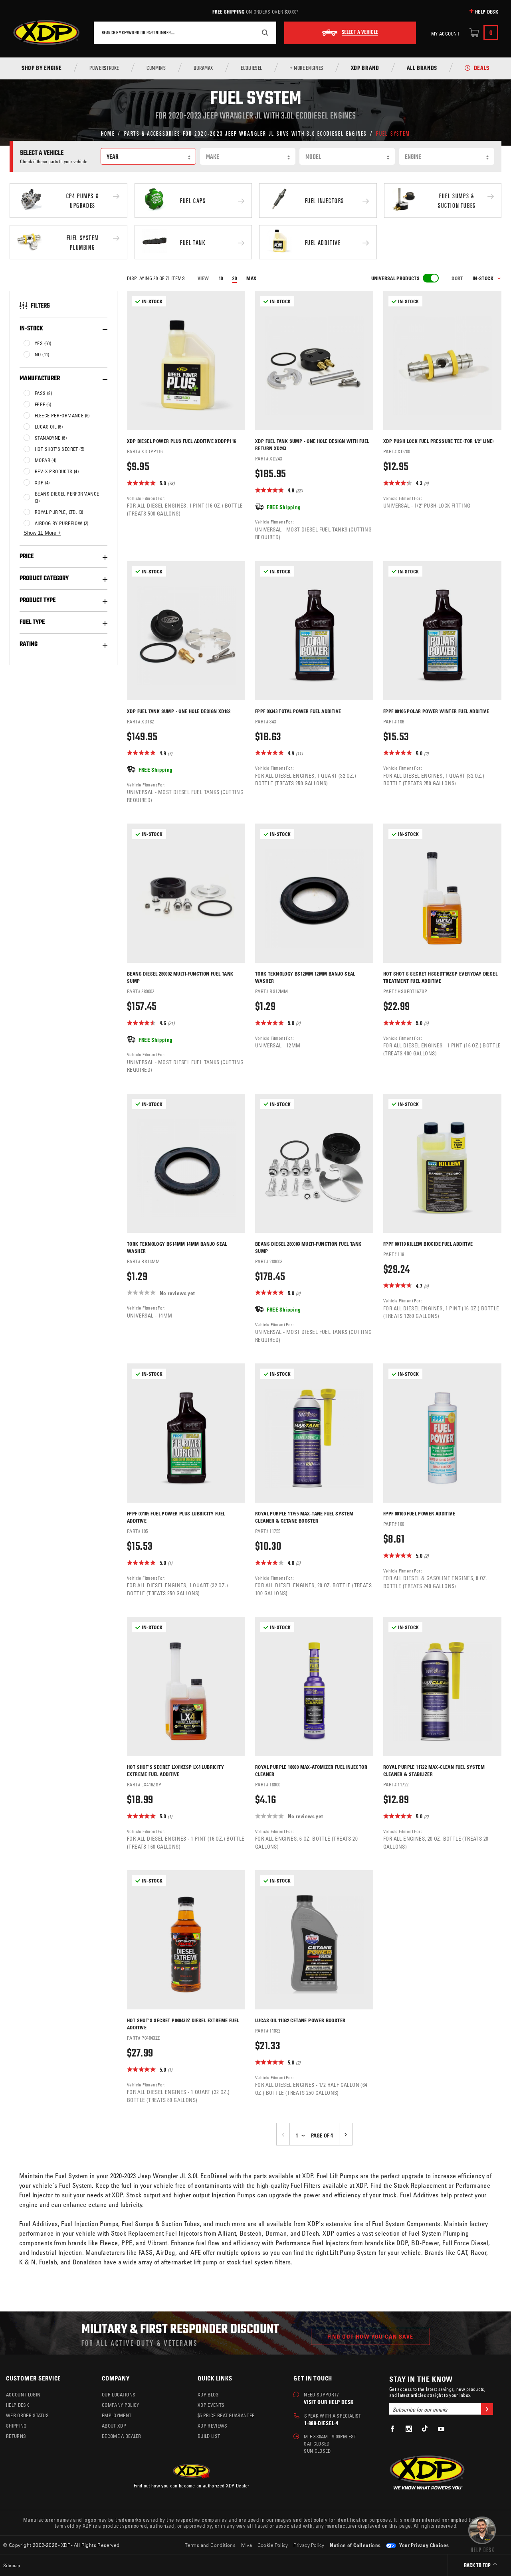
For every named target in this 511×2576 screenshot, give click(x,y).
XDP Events (211, 2405)
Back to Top (478, 2566)
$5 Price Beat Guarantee (226, 2415)
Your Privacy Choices (423, 2545)
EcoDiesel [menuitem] (252, 69)
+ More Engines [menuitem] (307, 69)
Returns (16, 2436)
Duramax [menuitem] (203, 69)
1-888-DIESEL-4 (321, 2423)
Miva (247, 2545)
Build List (209, 2436)
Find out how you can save (370, 2336)
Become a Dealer (122, 2436)
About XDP (114, 2426)
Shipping (16, 2426)
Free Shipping (228, 12)
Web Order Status (27, 2415)
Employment (117, 2415)
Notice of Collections (355, 2545)
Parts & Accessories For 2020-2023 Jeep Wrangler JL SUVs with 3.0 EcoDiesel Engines (246, 133)
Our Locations (119, 2394)
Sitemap (12, 2565)
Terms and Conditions (210, 2545)
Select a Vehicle (360, 33)
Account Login (23, 2394)
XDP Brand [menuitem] (365, 69)
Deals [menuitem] (482, 69)
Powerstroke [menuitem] (104, 69)
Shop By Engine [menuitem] (42, 69)
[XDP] (46, 33)
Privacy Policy (309, 2545)
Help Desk (487, 12)
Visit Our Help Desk (329, 2402)
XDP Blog (208, 2394)
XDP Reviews (213, 2426)
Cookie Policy (273, 2545)
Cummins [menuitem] (156, 69)
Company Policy (120, 2405)
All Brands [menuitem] (422, 69)
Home (108, 133)
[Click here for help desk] (482, 2534)
